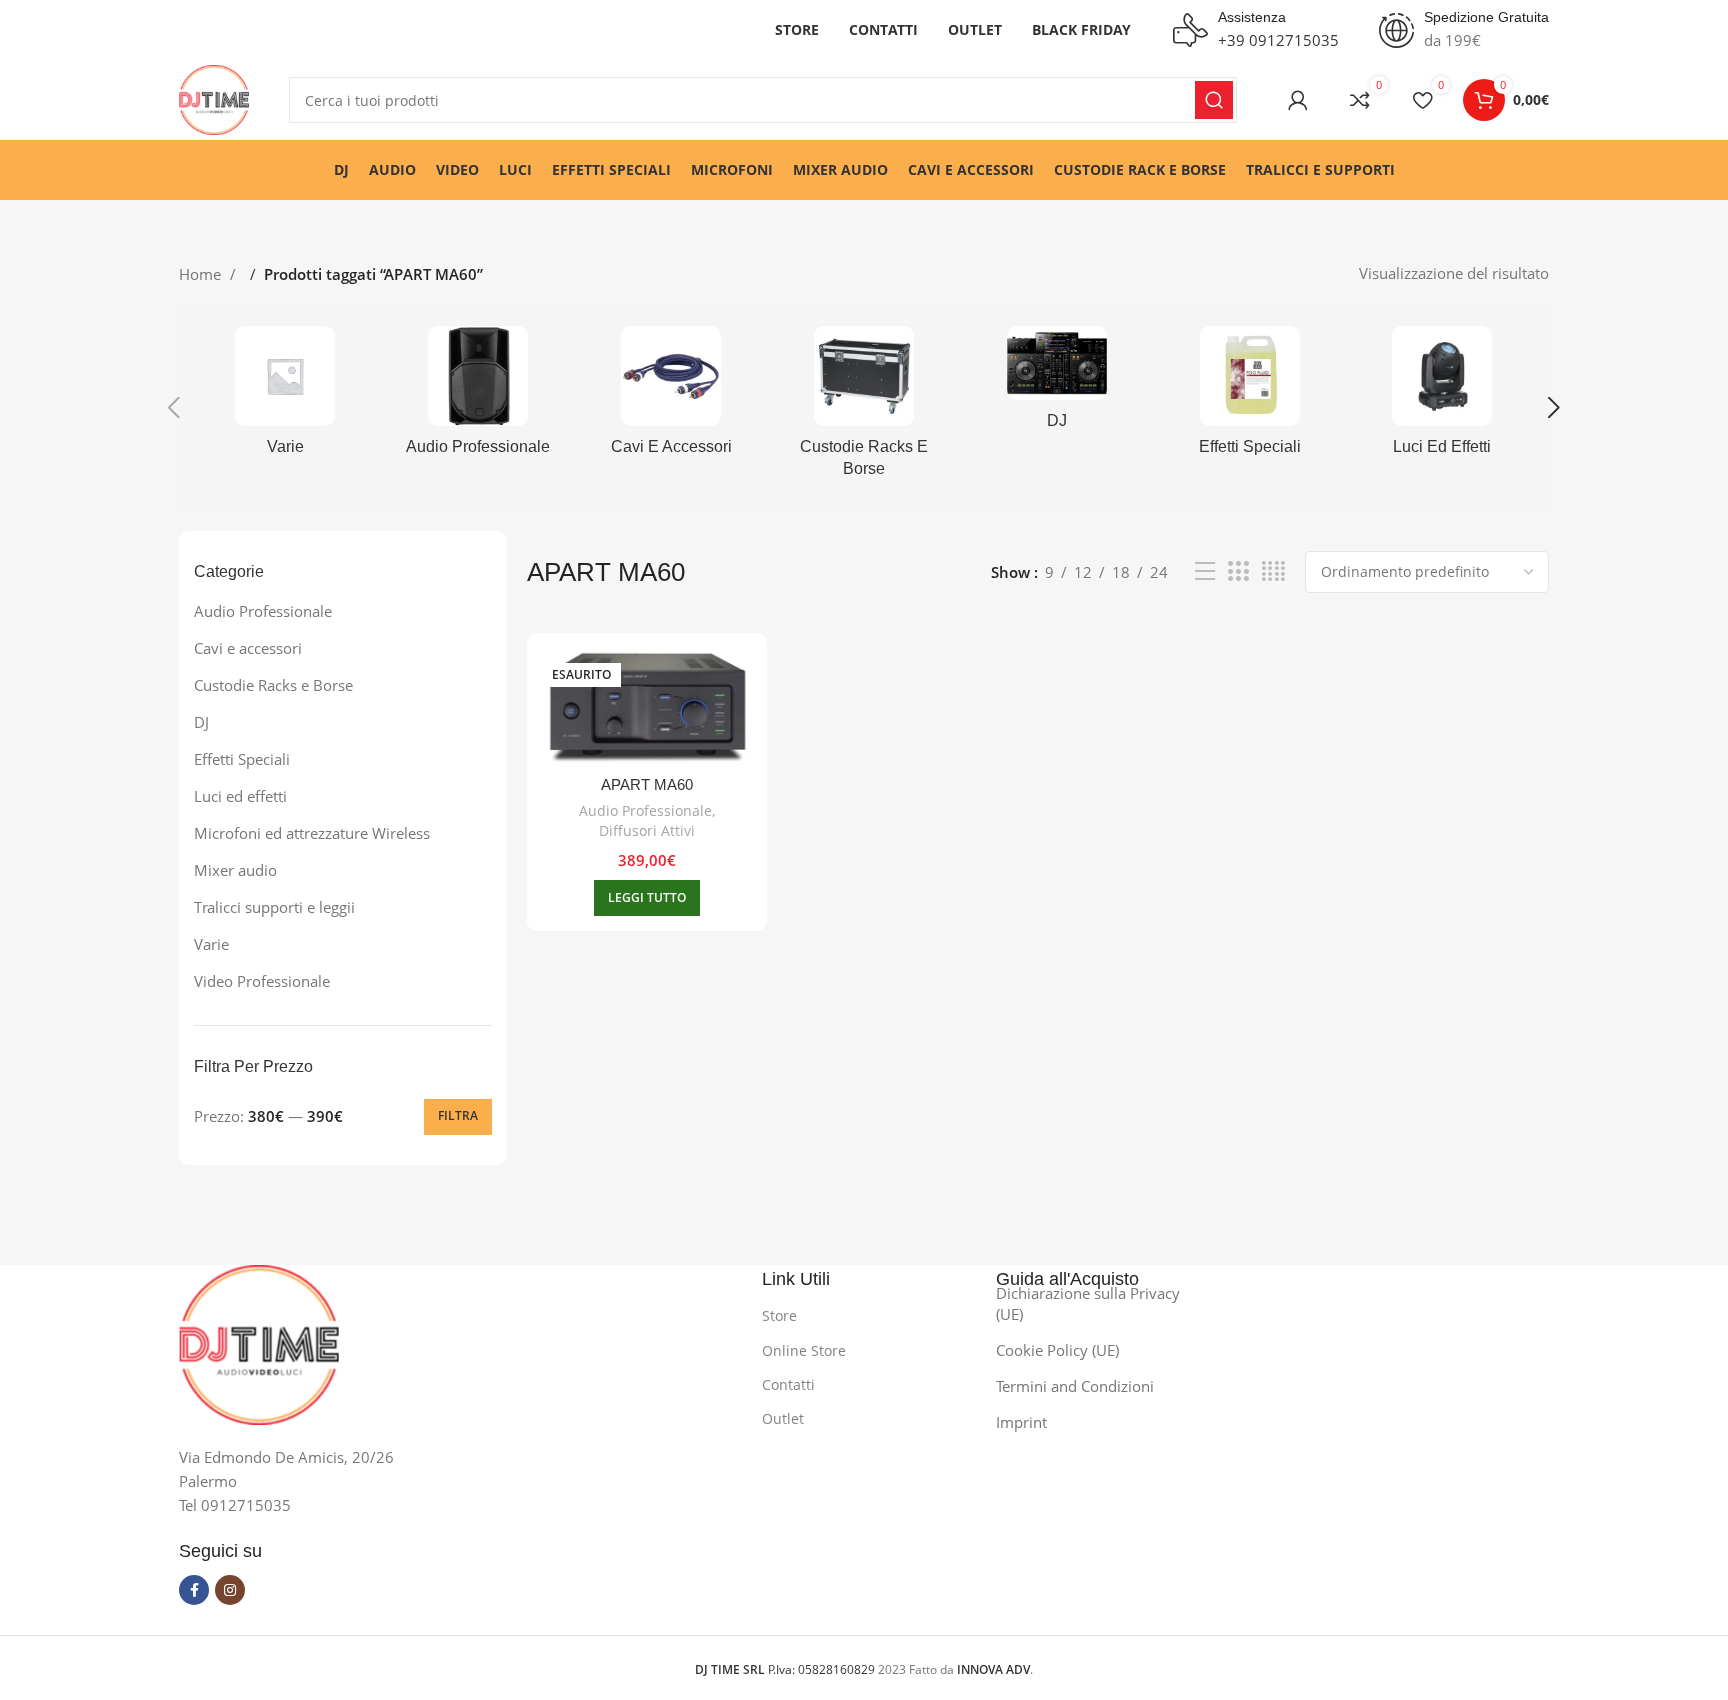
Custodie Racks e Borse (273, 685)
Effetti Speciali (242, 759)
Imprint (1021, 1422)
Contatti (788, 1384)
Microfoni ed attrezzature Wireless (312, 833)
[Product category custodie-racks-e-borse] (864, 408)
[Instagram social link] (230, 1590)
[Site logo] (214, 98)
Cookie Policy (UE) (1057, 1350)
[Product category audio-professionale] (478, 397)
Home (202, 274)
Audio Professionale (263, 611)
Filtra (458, 1115)
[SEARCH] (1214, 100)
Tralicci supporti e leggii (274, 907)
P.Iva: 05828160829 (786, 1669)
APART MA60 (647, 784)
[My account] (1298, 100)
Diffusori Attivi (647, 830)
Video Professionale (262, 981)
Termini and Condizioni (1075, 1386)
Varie (211, 944)
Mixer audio (235, 870)
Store (779, 1315)
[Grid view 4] (1273, 571)
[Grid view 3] (1238, 571)
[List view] (1205, 571)
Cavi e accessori (248, 648)
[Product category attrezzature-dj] (1056, 384)
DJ (201, 722)
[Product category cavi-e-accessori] (671, 397)
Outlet (783, 1418)
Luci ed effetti (240, 796)
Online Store (804, 1350)
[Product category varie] (285, 397)
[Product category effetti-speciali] (1249, 397)
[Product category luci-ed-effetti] (1442, 397)
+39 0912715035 (1278, 40)
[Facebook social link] (194, 1590)
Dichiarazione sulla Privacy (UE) (1088, 1303)
